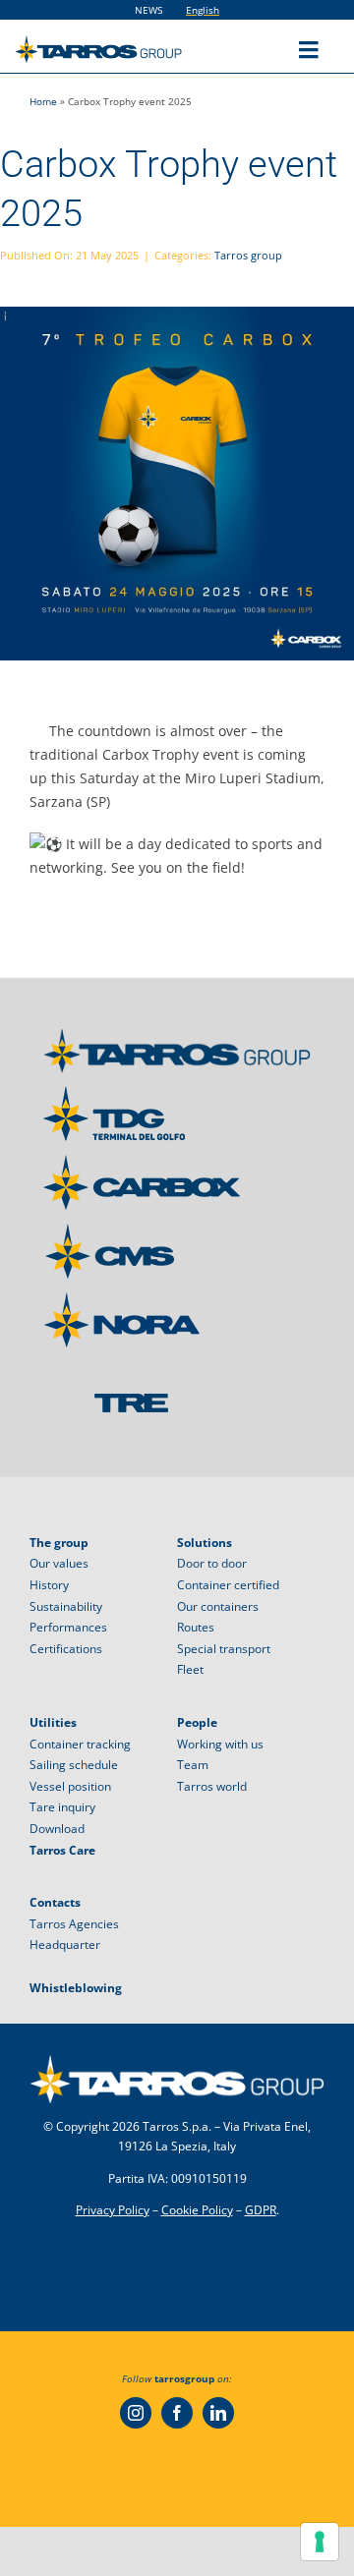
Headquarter (65, 1945)
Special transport (224, 1649)
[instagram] (136, 2413)
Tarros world (212, 1786)
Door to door (212, 1563)
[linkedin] (218, 2413)
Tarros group (248, 255)
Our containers (218, 1606)
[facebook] (177, 2413)
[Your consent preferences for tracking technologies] (320, 2542)
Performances (68, 1627)
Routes (196, 1627)
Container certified (228, 1585)
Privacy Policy (113, 2210)
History (49, 1585)
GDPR (261, 2210)
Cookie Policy (197, 2210)
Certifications (66, 1649)
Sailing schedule (74, 1765)
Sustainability (66, 1606)
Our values (59, 1563)
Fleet (190, 1669)
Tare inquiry (62, 1807)
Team (193, 1765)
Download (57, 1829)
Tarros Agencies (74, 1924)
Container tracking (80, 1744)
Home (43, 101)
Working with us (220, 1744)
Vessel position (70, 1786)
